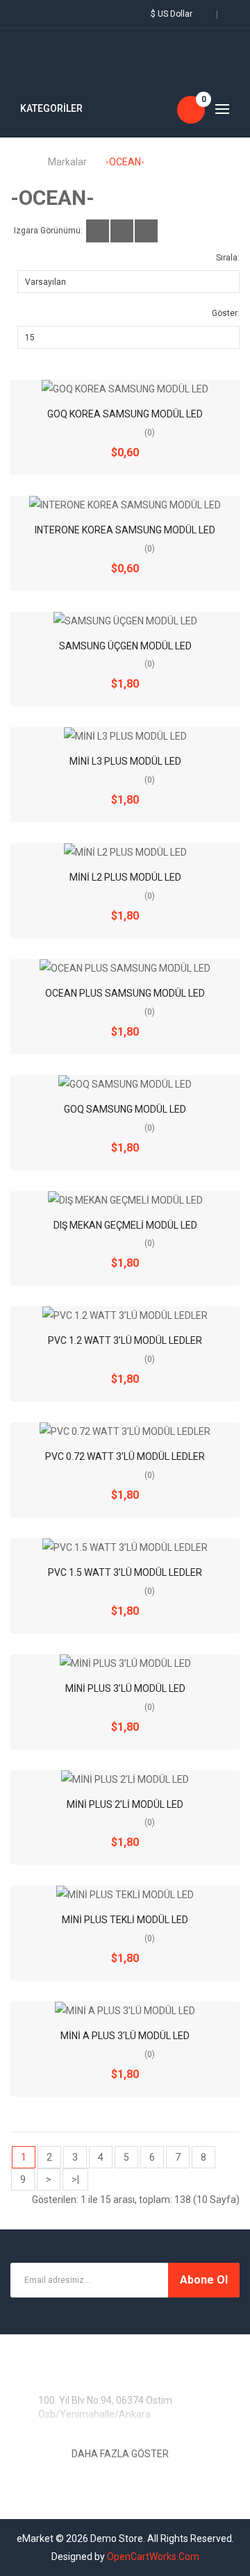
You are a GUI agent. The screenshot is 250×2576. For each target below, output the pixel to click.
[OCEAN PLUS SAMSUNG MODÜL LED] (125, 968)
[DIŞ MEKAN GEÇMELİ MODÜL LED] (125, 1200)
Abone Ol (204, 2280)
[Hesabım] (21, 14)
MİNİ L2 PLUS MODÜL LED (125, 877)
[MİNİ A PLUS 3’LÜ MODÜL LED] (125, 2011)
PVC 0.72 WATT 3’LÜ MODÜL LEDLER (125, 1456)
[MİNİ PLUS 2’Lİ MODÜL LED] (125, 1779)
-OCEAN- (125, 162)
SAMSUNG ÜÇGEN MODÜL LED (125, 646)
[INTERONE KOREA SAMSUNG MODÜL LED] (125, 505)
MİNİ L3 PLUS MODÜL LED (125, 761)
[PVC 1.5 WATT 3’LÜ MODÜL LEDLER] (125, 1547)
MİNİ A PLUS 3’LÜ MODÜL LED (125, 2036)
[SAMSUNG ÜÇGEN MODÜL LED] (125, 621)
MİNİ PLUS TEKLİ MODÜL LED (125, 1920)
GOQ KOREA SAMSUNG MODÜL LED (125, 414)
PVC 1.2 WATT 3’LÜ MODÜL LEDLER (125, 1340)
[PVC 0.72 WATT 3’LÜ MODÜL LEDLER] (125, 1431)
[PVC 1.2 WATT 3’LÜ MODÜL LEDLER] (125, 1315)
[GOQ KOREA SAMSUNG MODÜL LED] (125, 389)
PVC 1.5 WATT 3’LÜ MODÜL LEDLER (125, 1572)
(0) (150, 433)
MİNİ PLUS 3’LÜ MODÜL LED (125, 1688)
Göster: (226, 313)
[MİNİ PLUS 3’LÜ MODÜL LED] (125, 1663)
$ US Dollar (174, 14)
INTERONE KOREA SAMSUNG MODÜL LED (125, 530)
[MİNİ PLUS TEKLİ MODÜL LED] (125, 1895)
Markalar (67, 162)
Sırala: (228, 258)
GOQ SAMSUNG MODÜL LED (125, 1109)
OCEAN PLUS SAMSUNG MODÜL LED (125, 993)
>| (75, 2179)
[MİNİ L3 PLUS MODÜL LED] (125, 736)
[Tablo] (98, 231)
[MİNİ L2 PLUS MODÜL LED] (125, 852)
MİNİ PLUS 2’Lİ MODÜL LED (125, 1804)
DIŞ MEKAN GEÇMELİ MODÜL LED (125, 1225)
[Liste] (122, 231)
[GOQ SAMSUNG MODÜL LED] (125, 1084)
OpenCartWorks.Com (153, 2557)
